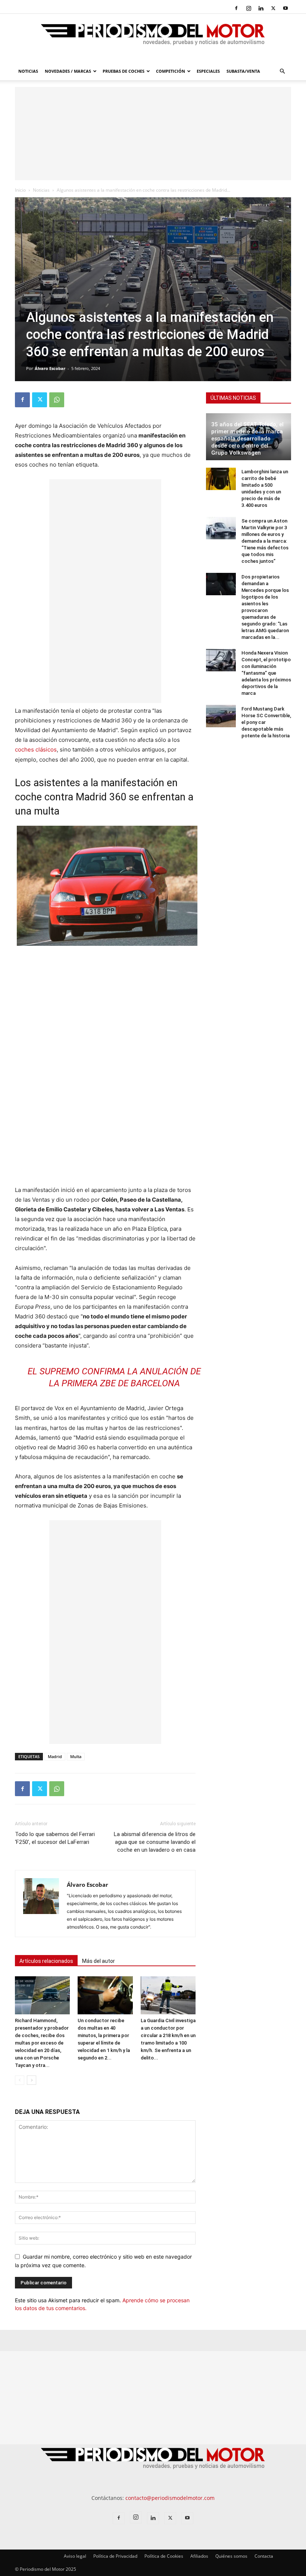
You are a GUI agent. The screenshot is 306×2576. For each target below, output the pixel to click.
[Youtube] (285, 8)
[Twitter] (273, 8)
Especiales (208, 71)
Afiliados (199, 2556)
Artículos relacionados (46, 1961)
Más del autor (99, 1961)
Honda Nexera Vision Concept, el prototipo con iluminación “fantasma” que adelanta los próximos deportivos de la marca (266, 673)
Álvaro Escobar (50, 368)
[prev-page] (20, 2080)
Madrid (55, 1756)
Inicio (20, 190)
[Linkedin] (261, 8)
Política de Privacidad (115, 2556)
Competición (171, 71)
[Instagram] (249, 8)
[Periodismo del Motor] (153, 38)
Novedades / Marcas (68, 71)
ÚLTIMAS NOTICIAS (233, 398)
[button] (282, 71)
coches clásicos (36, 749)
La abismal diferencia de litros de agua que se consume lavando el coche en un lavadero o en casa (155, 1842)
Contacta (264, 2556)
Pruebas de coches (124, 71)
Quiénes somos (231, 2556)
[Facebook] (236, 8)
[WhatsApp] (57, 400)
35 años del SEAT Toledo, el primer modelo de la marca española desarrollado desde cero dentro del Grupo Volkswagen (247, 439)
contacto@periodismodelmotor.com (170, 2498)
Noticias (28, 71)
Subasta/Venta (243, 71)
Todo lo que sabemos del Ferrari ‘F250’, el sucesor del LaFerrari (55, 1838)
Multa (76, 1756)
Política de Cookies (164, 2556)
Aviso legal (75, 2556)
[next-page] (32, 2080)
